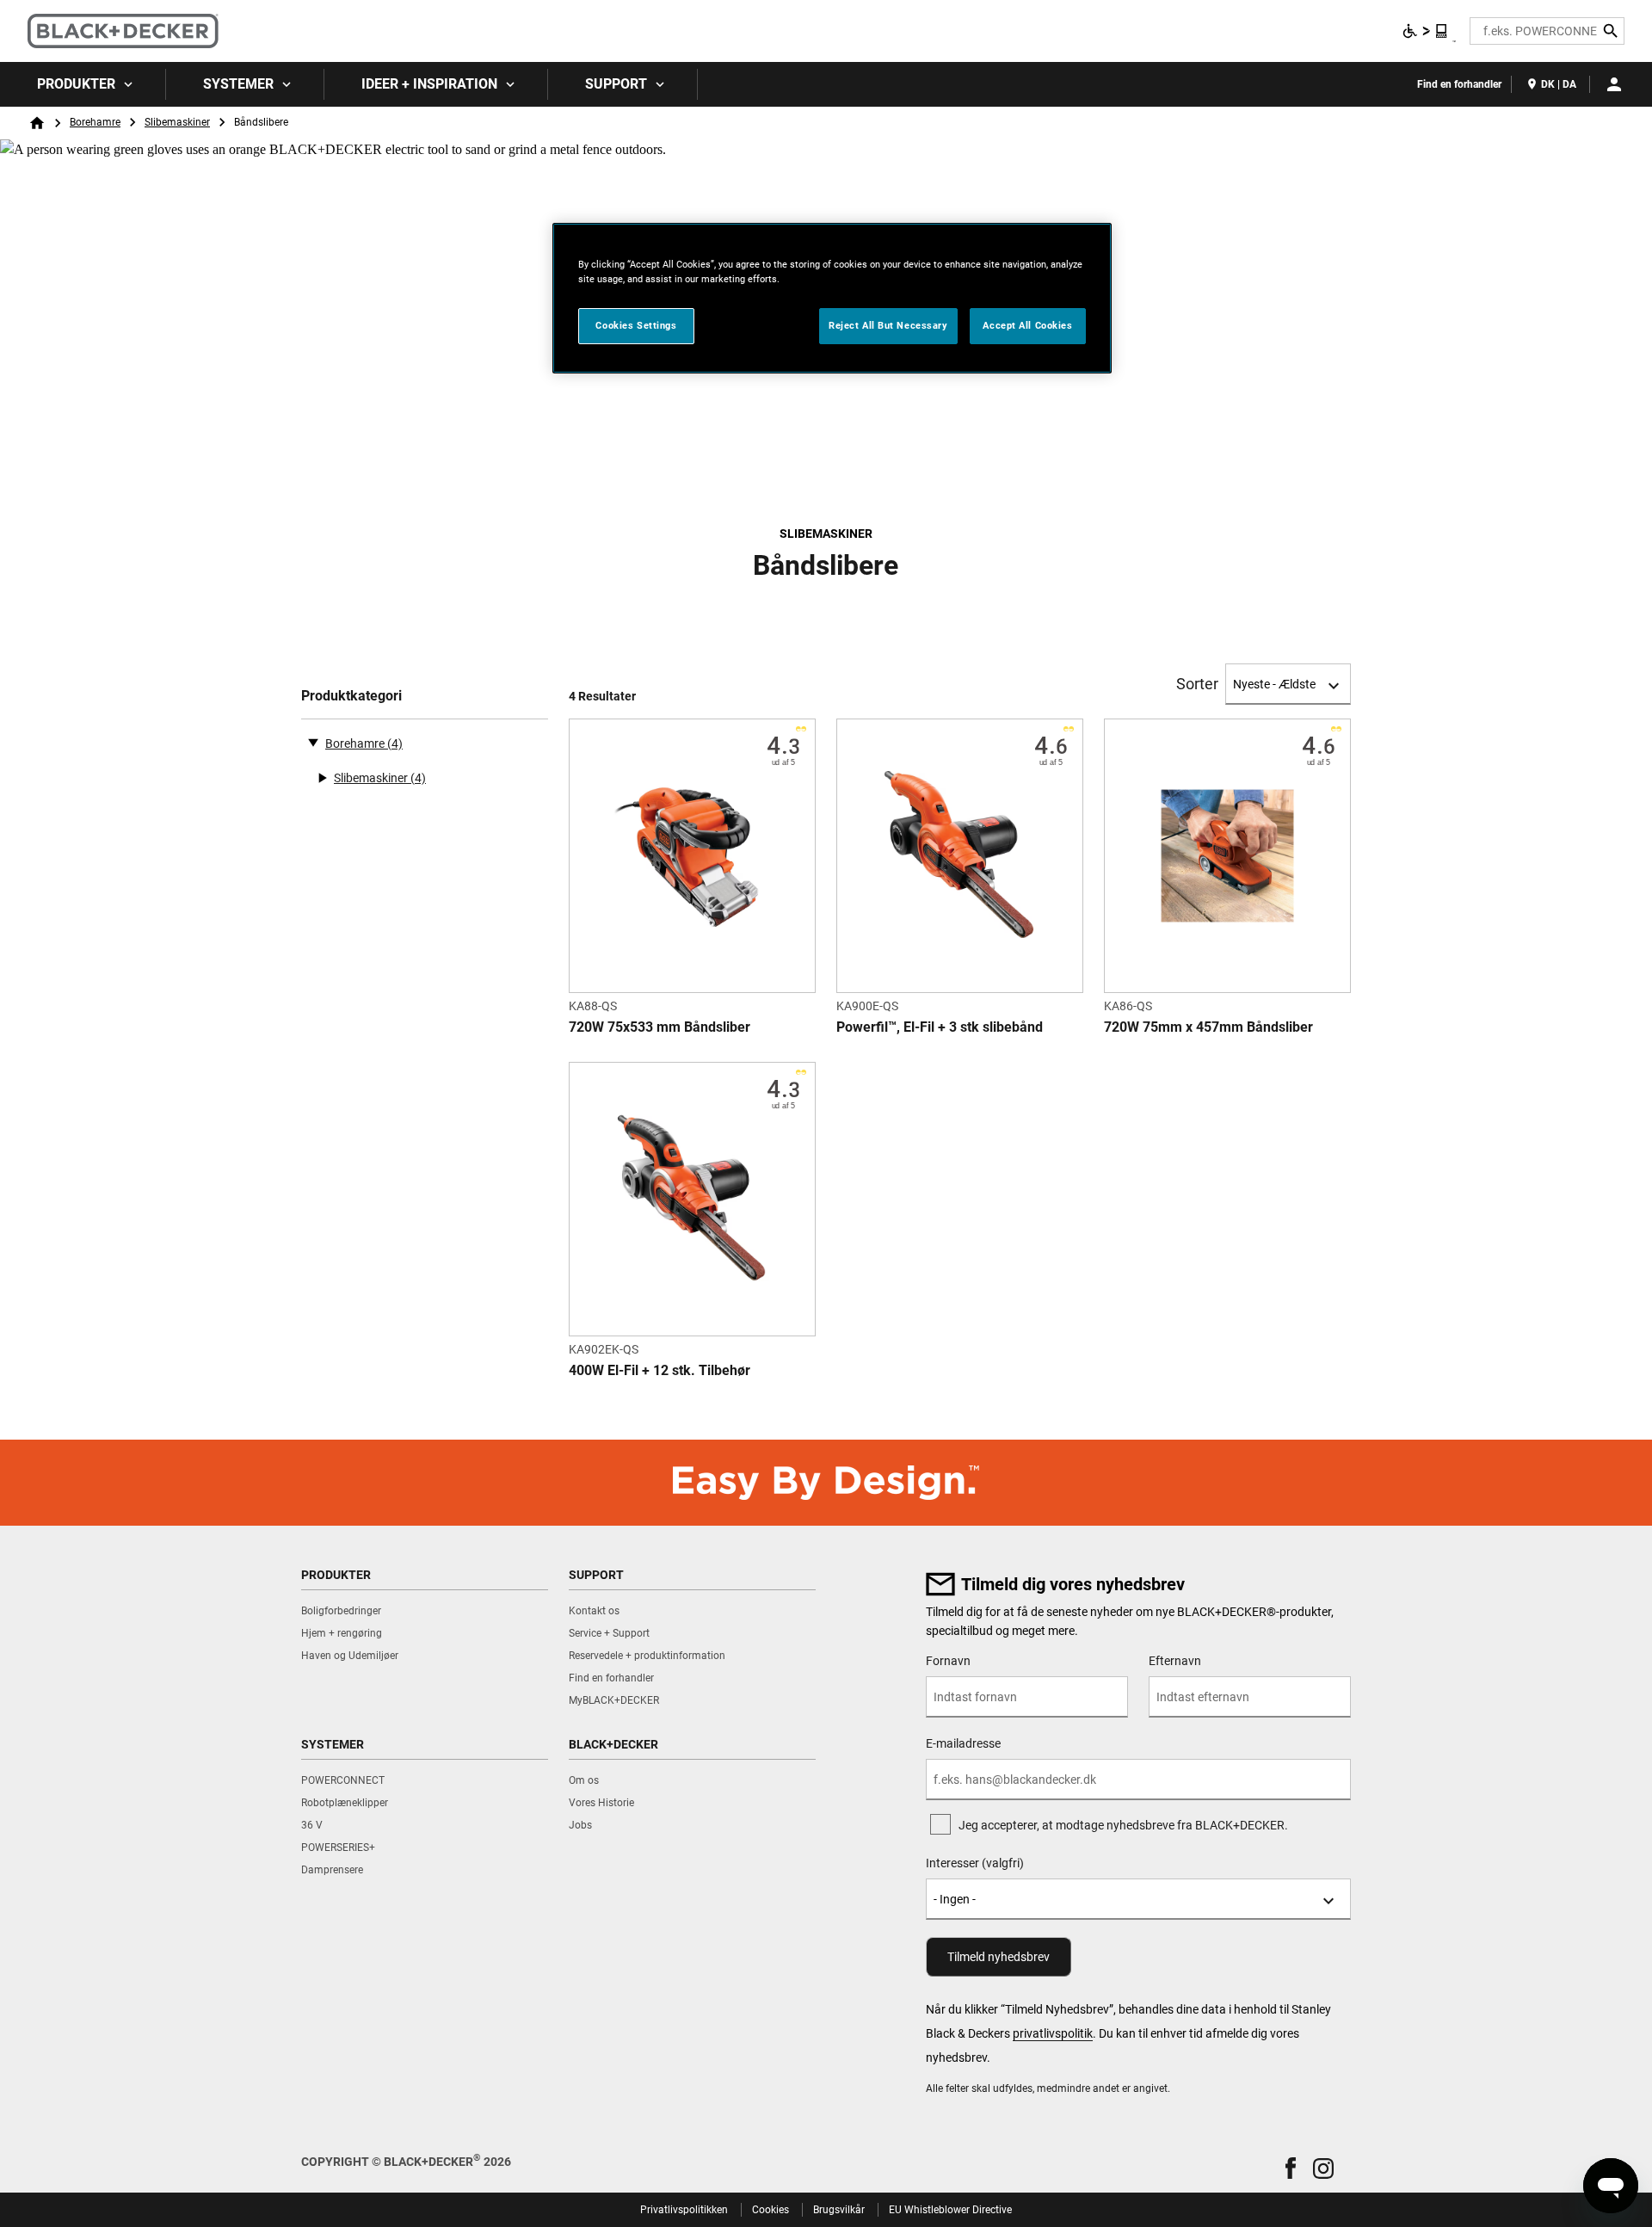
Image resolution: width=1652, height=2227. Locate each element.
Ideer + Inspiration (429, 84)
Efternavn (1175, 1661)
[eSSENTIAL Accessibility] (1426, 31)
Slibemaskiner (177, 122)
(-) (313, 742)
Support (616, 84)
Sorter (1197, 684)
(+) (322, 778)
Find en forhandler (1459, 84)
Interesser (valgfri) (975, 1863)
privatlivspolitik (1053, 2033)
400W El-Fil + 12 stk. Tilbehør (660, 1370)
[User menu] (1614, 84)
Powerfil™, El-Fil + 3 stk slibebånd (940, 1027)
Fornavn (948, 1661)
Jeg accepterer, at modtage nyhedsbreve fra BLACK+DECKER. (1123, 1825)
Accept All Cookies (1027, 325)
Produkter (76, 84)
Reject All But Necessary (888, 325)
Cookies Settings (636, 325)
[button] (1291, 2168)
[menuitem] (83, 84)
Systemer (238, 84)
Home (37, 123)
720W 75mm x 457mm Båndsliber (1208, 1027)
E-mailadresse (963, 1743)
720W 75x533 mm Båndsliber (660, 1027)
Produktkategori (351, 696)
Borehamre (95, 122)
